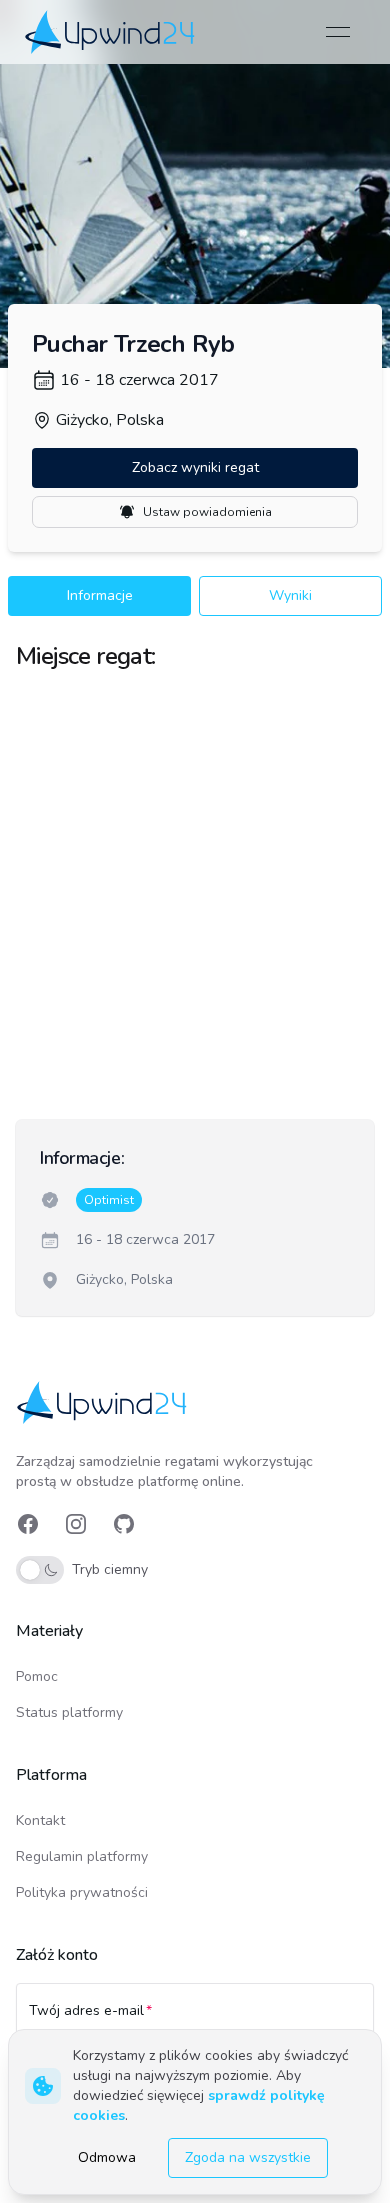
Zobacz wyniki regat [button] (195, 467)
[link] (111, 31)
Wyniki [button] (290, 595)
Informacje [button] (100, 595)
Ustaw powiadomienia (207, 512)
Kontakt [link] (40, 1820)
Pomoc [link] (37, 1676)
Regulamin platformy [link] (82, 1856)
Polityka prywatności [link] (82, 1892)
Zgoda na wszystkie (248, 2157)
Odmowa (107, 2157)
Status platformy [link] (69, 1712)
